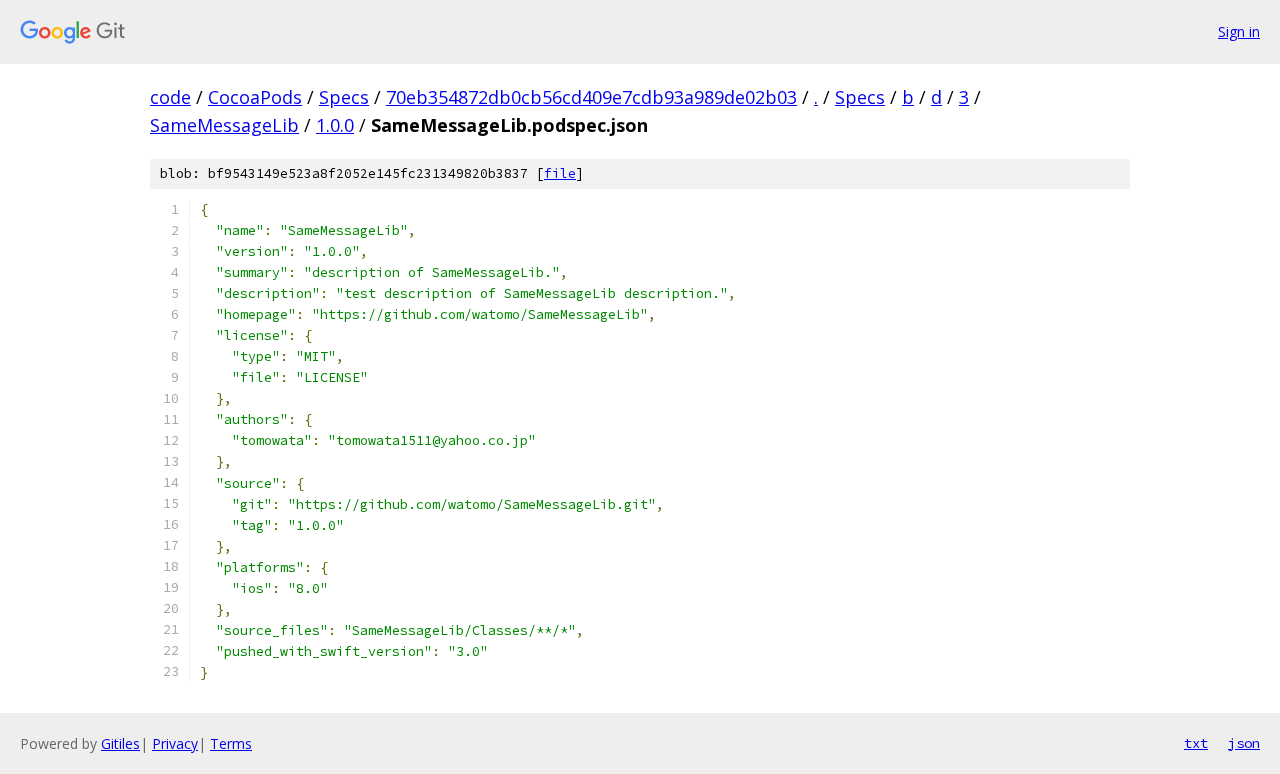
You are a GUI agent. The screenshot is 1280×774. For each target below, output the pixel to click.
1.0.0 (335, 125)
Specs (344, 97)
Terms (231, 743)
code (170, 97)
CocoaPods (255, 97)
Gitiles (120, 743)
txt (1196, 743)
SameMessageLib (224, 125)
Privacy (175, 743)
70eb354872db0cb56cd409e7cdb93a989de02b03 (591, 97)
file (560, 173)
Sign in (1239, 31)
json (1244, 743)
